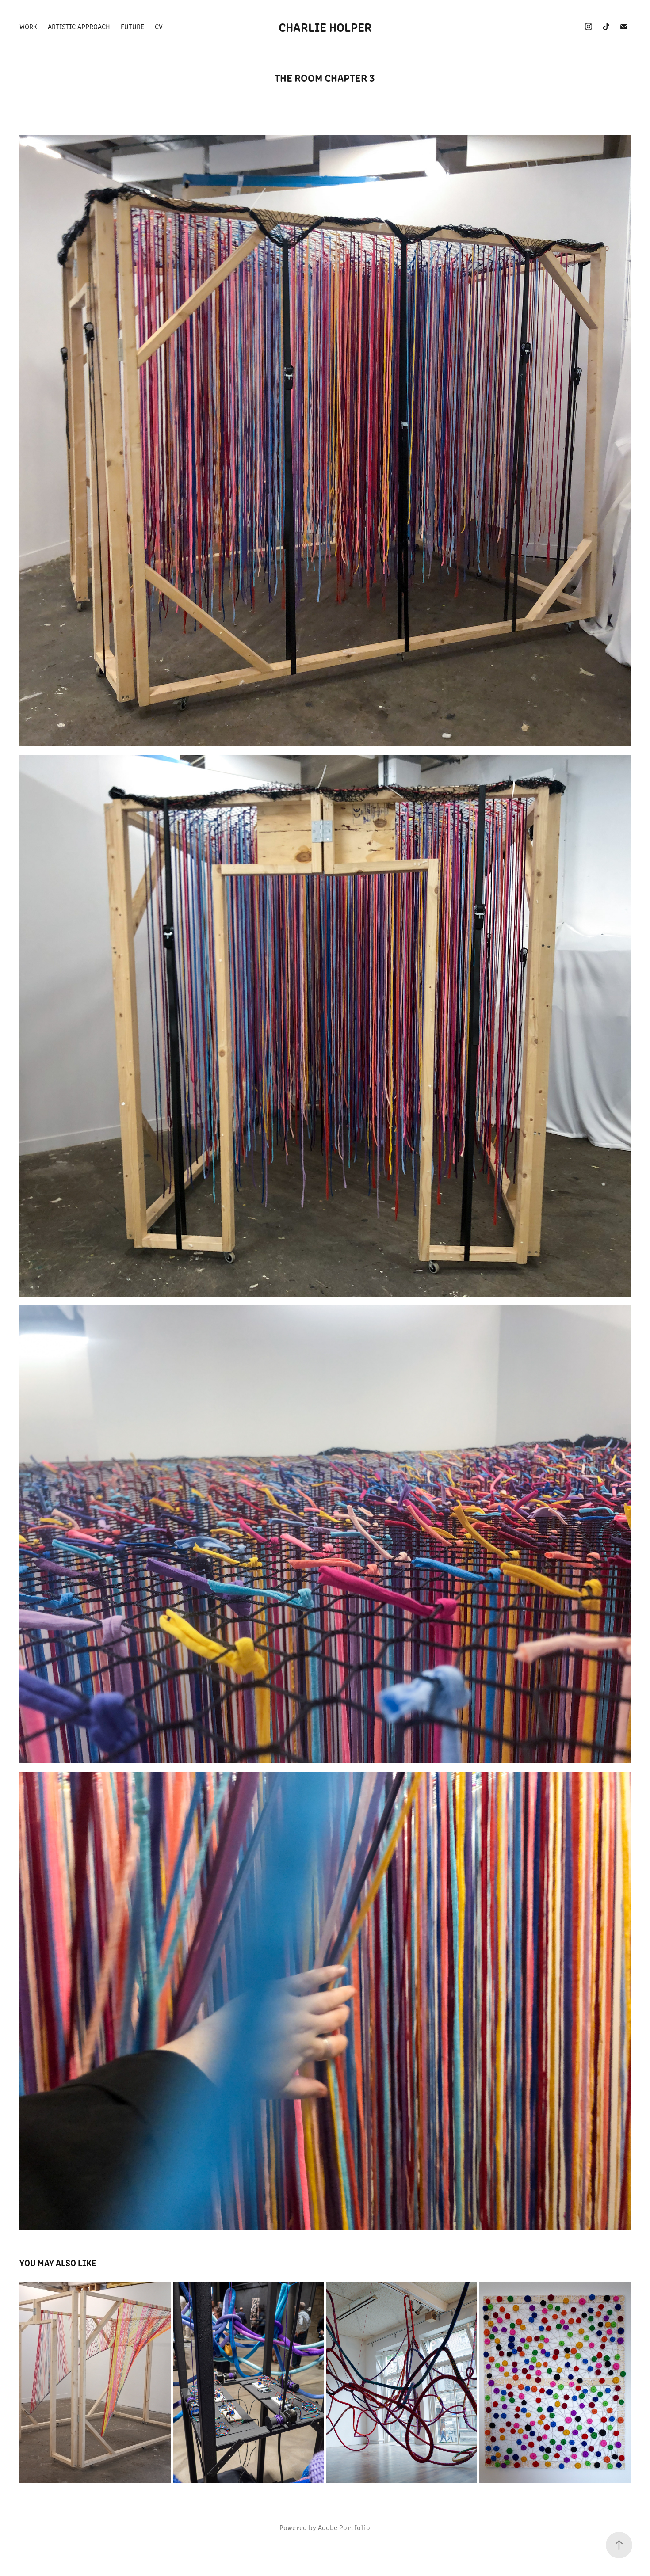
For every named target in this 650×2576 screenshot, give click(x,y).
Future (132, 26)
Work (28, 26)
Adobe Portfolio (344, 2527)
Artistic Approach (79, 26)
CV (159, 26)
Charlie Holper (325, 27)
